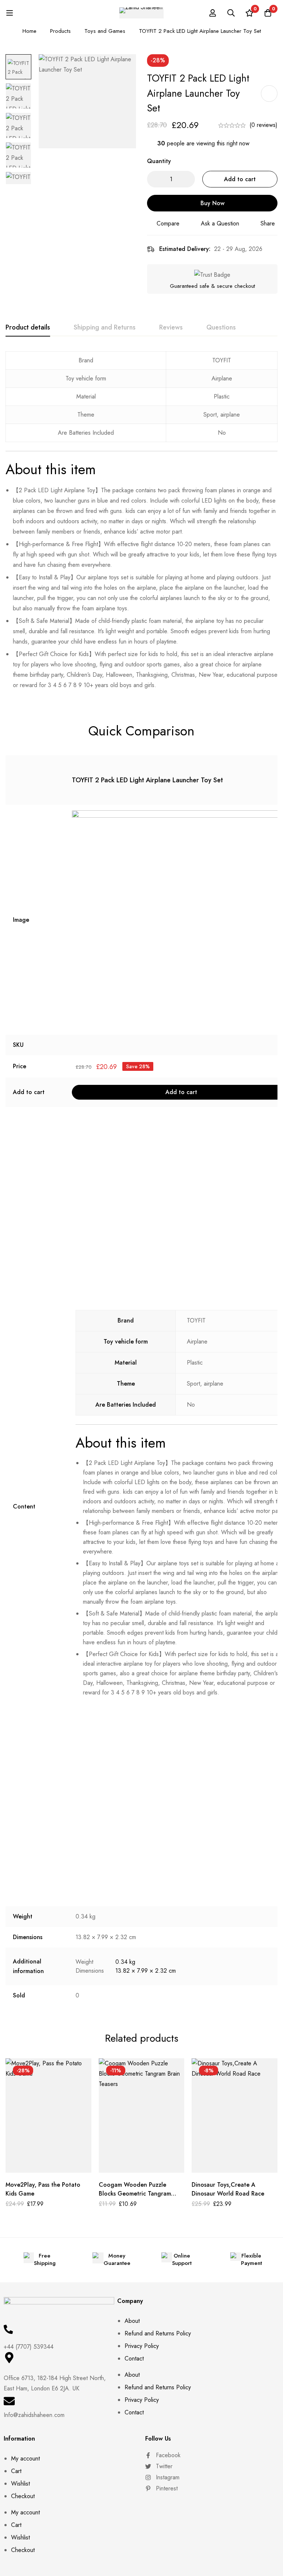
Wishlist (20, 2484)
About (132, 2321)
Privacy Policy (142, 2346)
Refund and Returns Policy (158, 2333)
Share (268, 223)
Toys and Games (105, 31)
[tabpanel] (141, 524)
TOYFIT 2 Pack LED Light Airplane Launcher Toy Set (147, 780)
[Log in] (213, 13)
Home (29, 31)
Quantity (159, 161)
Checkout (23, 2496)
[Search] (231, 13)
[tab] (28, 328)
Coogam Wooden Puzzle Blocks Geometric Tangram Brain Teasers (135, 2194)
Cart (16, 2471)
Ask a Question (220, 223)
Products (60, 31)
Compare (168, 223)
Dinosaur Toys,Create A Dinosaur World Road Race (228, 2189)
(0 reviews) (263, 125)
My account (25, 2458)
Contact (134, 2358)
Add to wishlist (269, 94)
